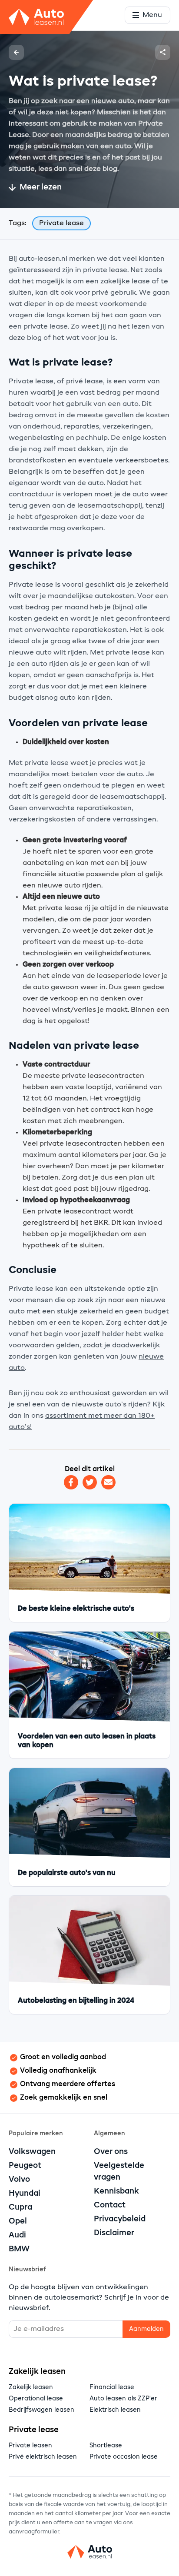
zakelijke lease (125, 282)
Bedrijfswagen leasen (41, 2410)
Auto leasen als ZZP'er (123, 2399)
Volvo (19, 2180)
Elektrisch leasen (115, 2410)
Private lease (31, 382)
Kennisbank (116, 2191)
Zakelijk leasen (31, 2387)
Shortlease (106, 2446)
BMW (19, 2249)
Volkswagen (32, 2152)
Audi (17, 2235)
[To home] (89, 2554)
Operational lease (36, 2399)
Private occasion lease (124, 2457)
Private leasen (30, 2446)
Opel (18, 2221)
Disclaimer (114, 2233)
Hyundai (25, 2194)
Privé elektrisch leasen (43, 2457)
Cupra (20, 2207)
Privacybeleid (120, 2219)
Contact (110, 2205)
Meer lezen (41, 187)
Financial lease (112, 2387)
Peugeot (25, 2166)
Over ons (111, 2152)
